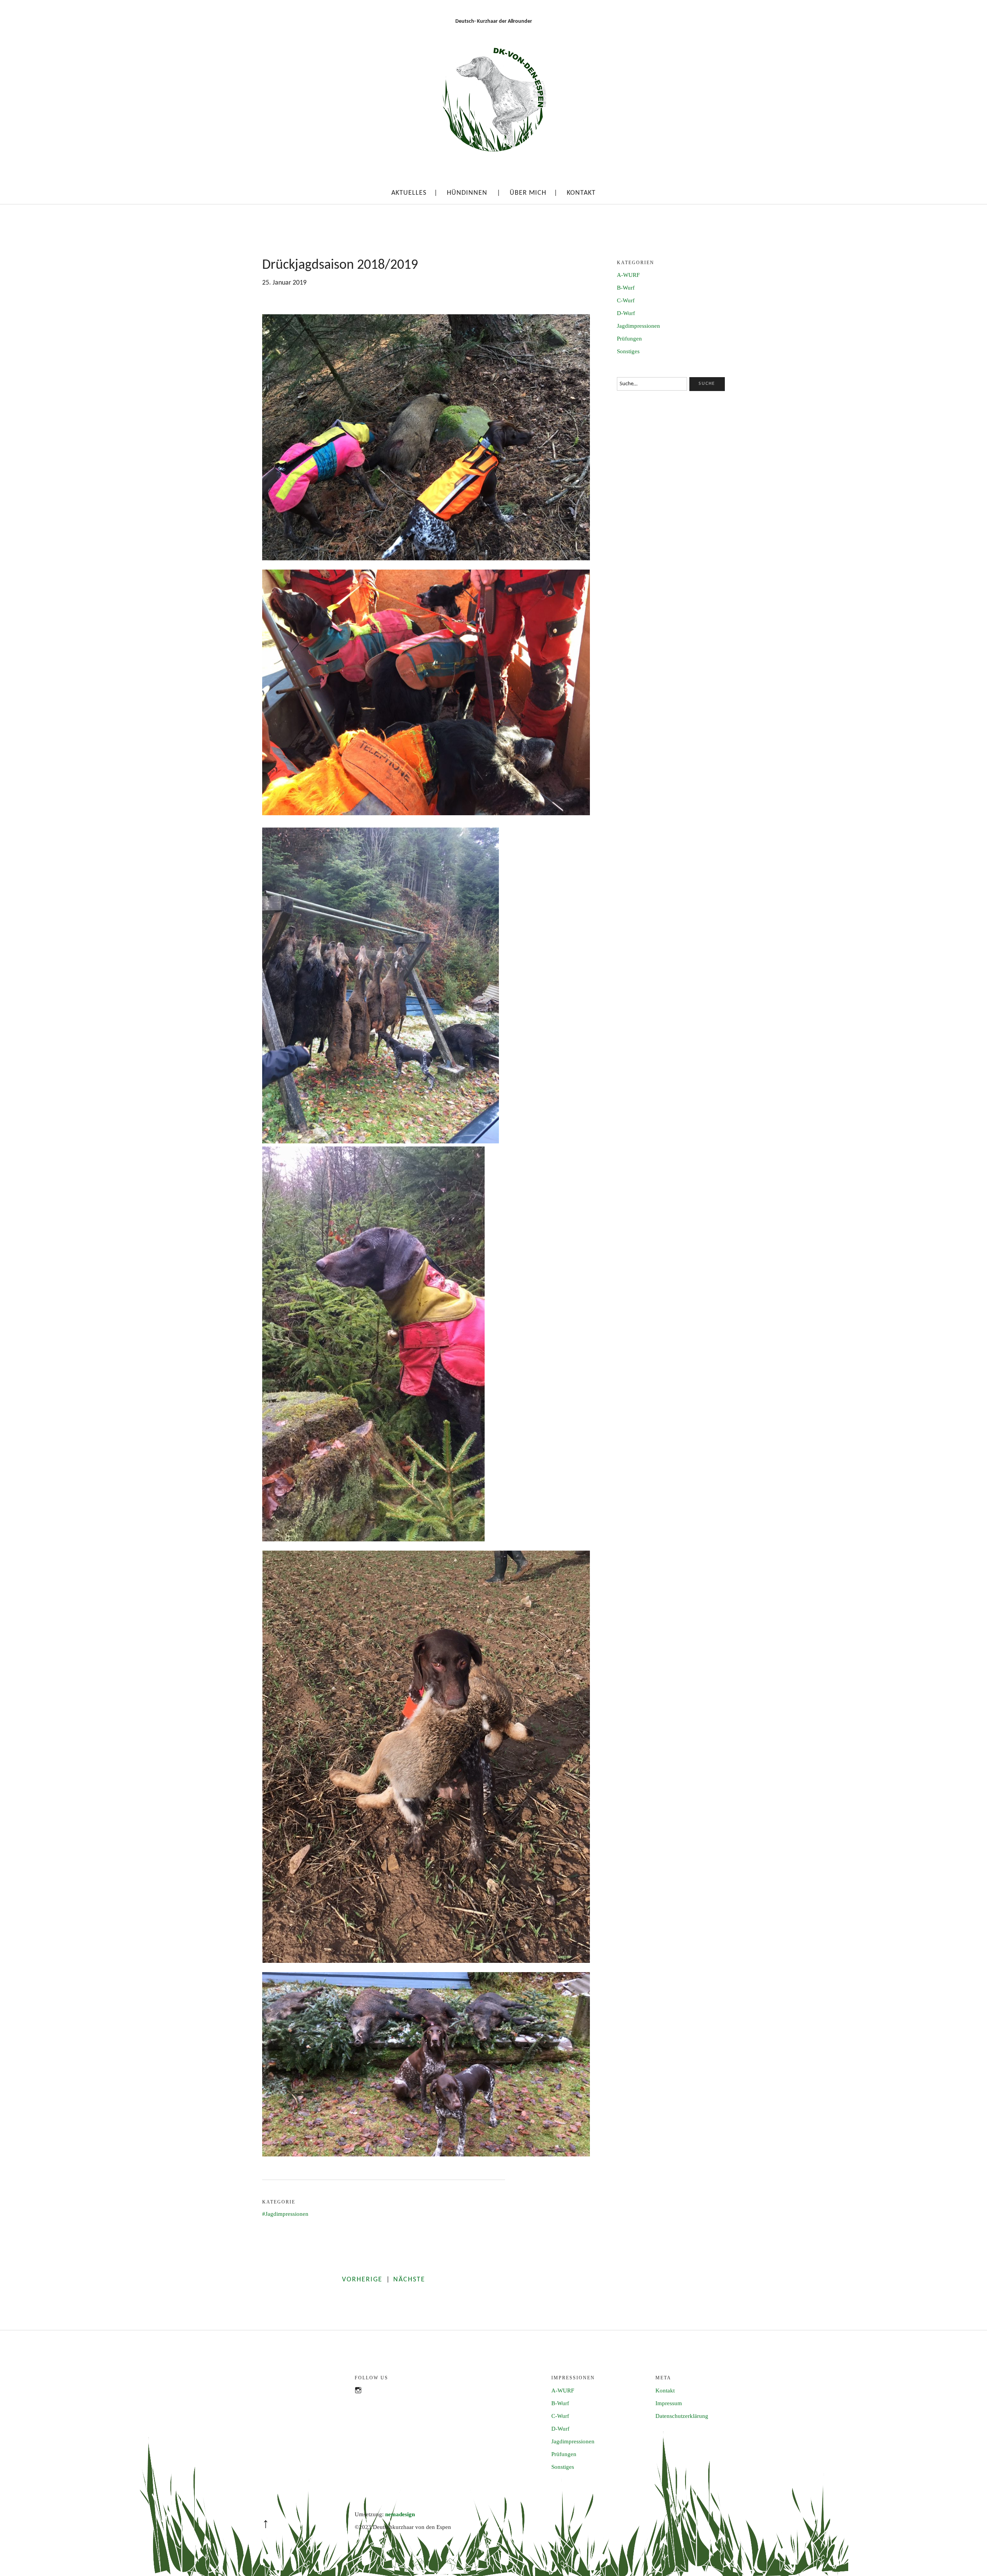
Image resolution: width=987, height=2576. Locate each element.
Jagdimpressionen (287, 2214)
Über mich (528, 193)
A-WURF (628, 275)
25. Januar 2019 (284, 283)
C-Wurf (626, 300)
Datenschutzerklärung (682, 2416)
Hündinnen (467, 193)
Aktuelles (409, 193)
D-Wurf (626, 313)
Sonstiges (628, 351)
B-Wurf (626, 288)
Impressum (669, 2403)
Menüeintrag (362, 2398)
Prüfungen (629, 339)
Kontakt (581, 193)
